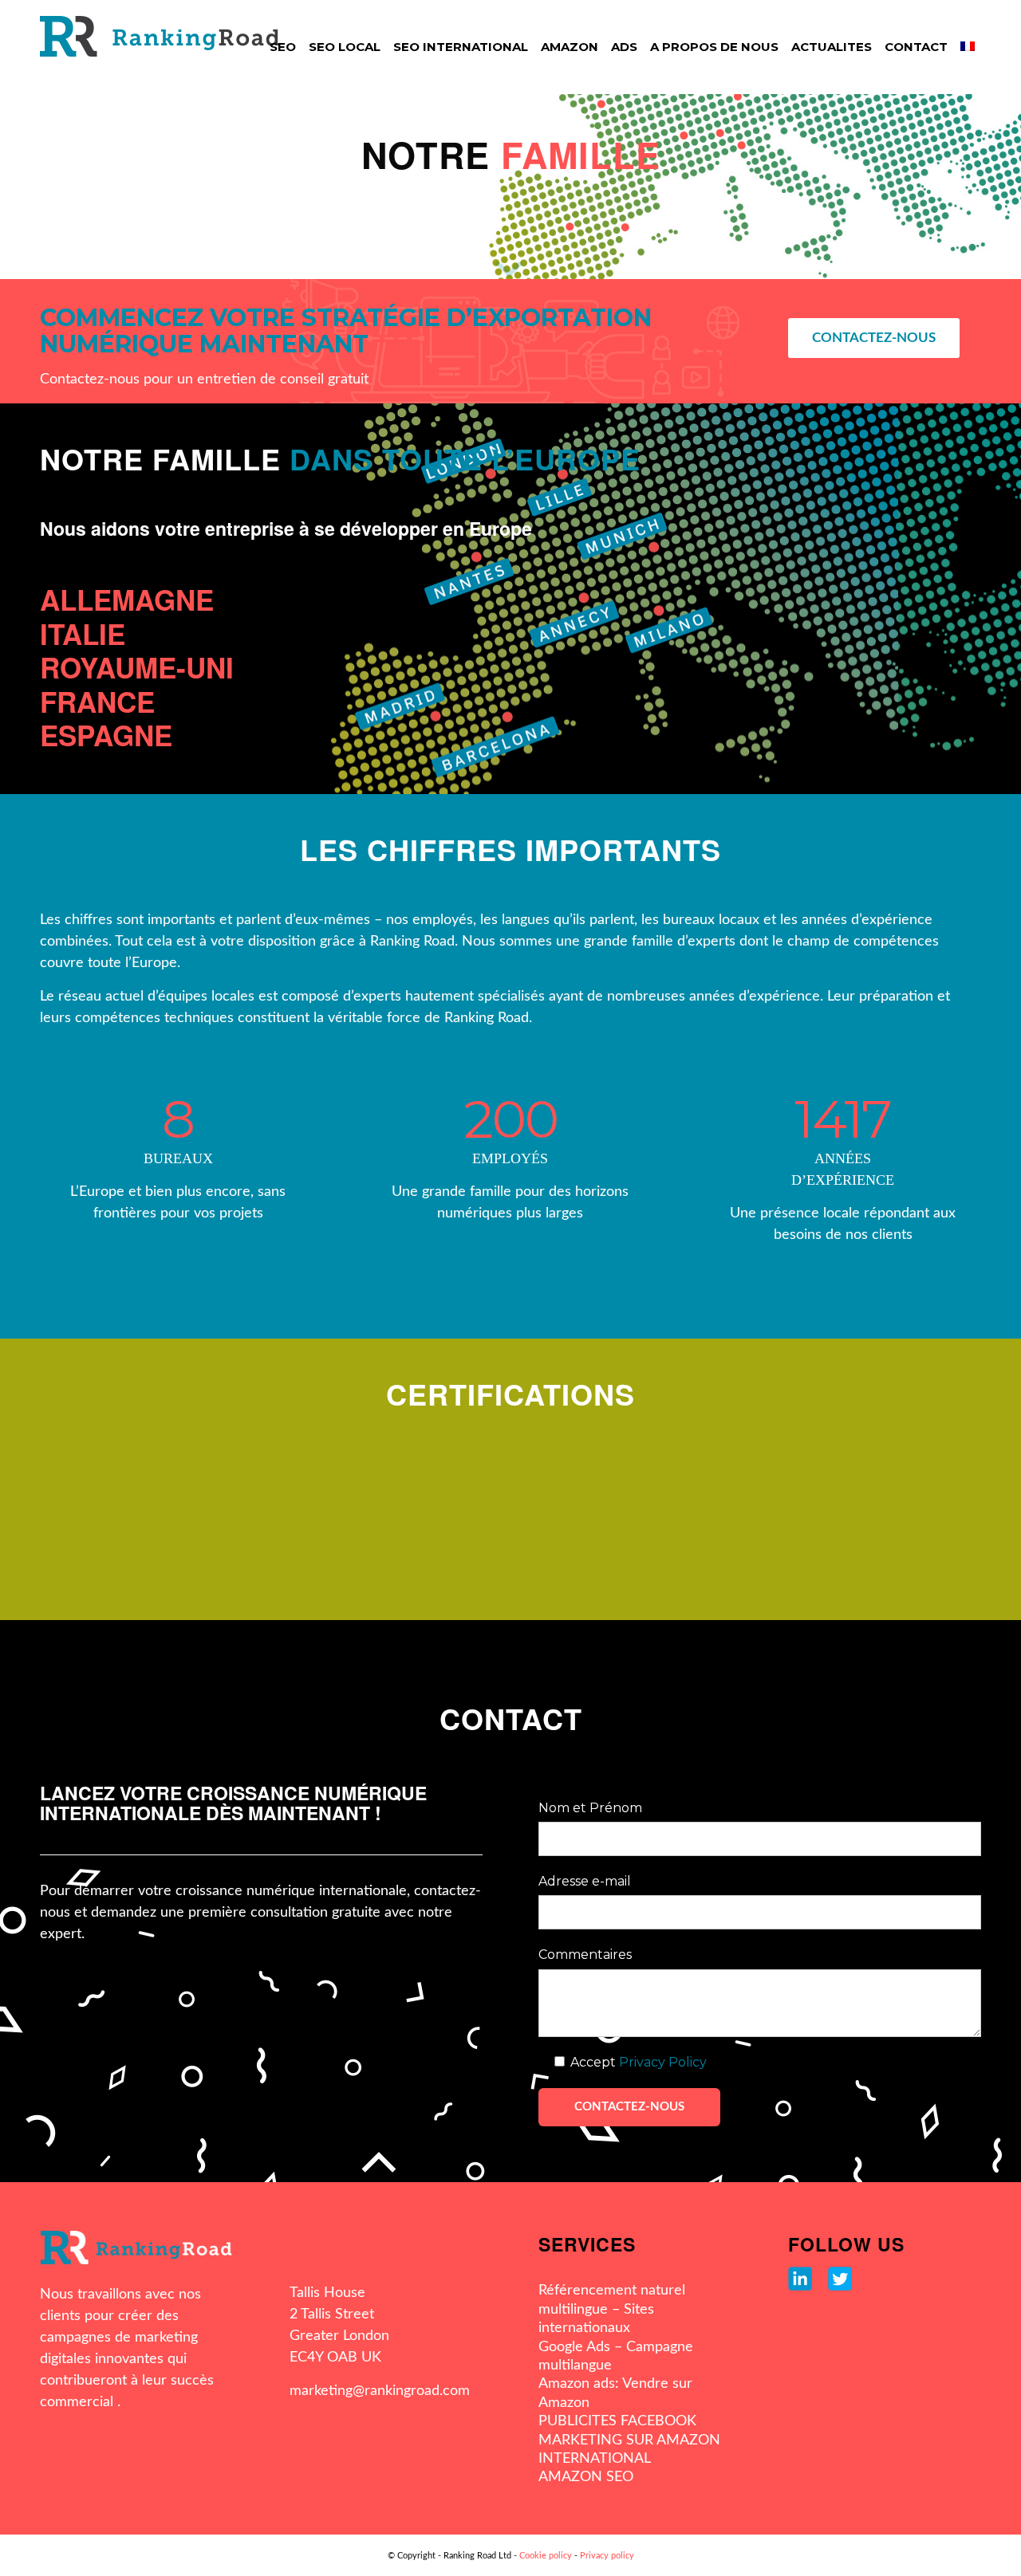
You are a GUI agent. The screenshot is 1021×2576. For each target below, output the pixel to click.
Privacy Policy (663, 2062)
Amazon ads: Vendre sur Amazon (615, 2393)
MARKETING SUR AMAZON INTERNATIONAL (629, 2450)
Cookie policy (546, 2556)
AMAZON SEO (586, 2477)
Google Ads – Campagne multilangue (616, 2356)
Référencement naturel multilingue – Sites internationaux (612, 2309)
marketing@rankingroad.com (380, 2391)
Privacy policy (607, 2556)
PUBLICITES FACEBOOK (617, 2421)
